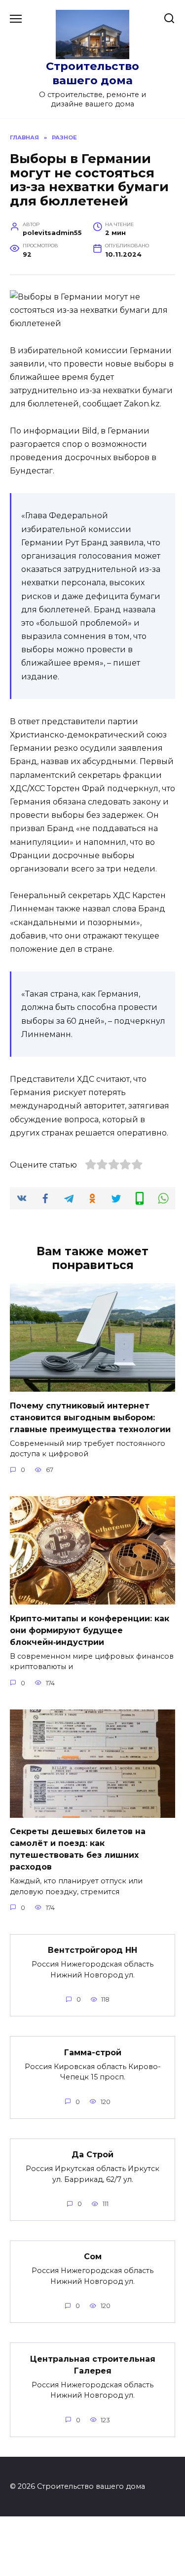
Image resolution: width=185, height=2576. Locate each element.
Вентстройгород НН (92, 1950)
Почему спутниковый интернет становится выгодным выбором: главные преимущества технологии (90, 1417)
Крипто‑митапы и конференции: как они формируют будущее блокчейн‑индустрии (90, 1630)
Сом (93, 2257)
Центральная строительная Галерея (93, 2364)
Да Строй (92, 2155)
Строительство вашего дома (92, 73)
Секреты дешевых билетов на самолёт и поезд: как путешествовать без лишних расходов (78, 1849)
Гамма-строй (93, 2052)
